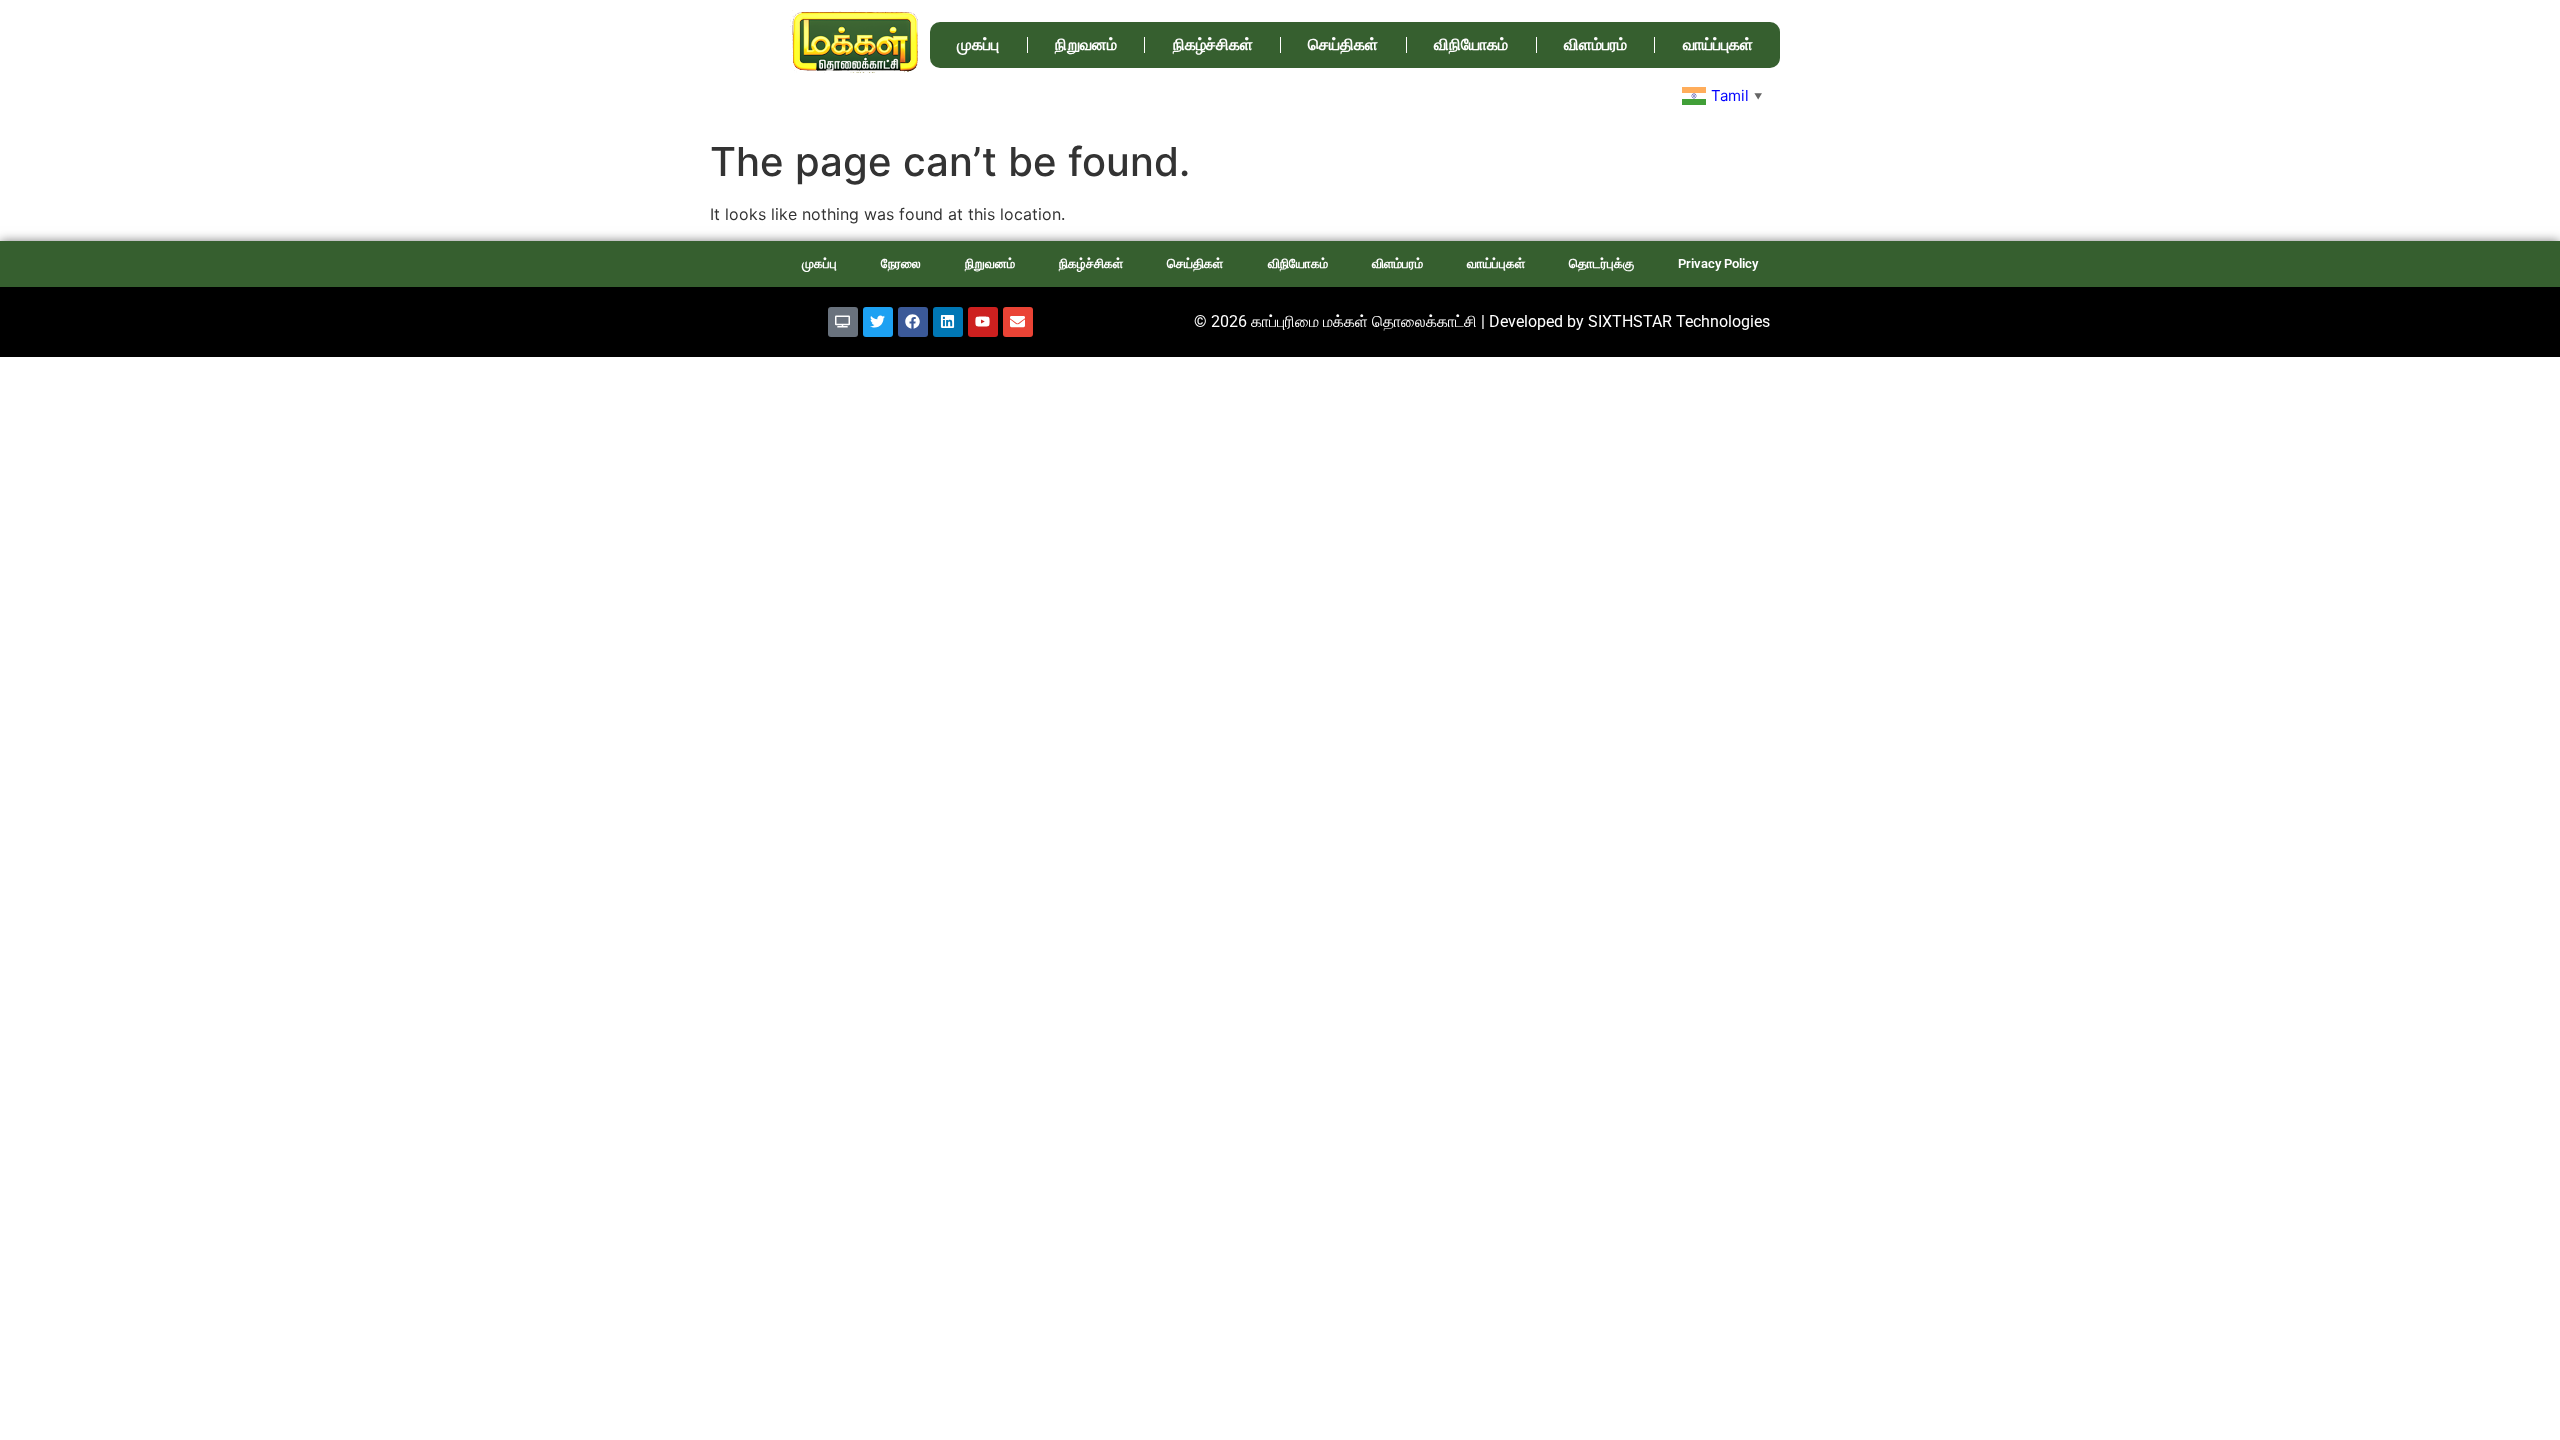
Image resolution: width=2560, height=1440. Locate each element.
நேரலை (901, 263)
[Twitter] (878, 322)
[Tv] (843, 322)
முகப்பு (978, 44)
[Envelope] (1018, 322)
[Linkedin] (948, 322)
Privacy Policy (1718, 263)
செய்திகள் (1343, 44)
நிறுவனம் (1086, 44)
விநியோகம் (1471, 44)
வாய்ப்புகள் (1718, 44)
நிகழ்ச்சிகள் (1213, 44)
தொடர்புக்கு (1601, 263)
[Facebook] (913, 322)
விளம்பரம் (1595, 44)
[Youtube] (983, 322)
